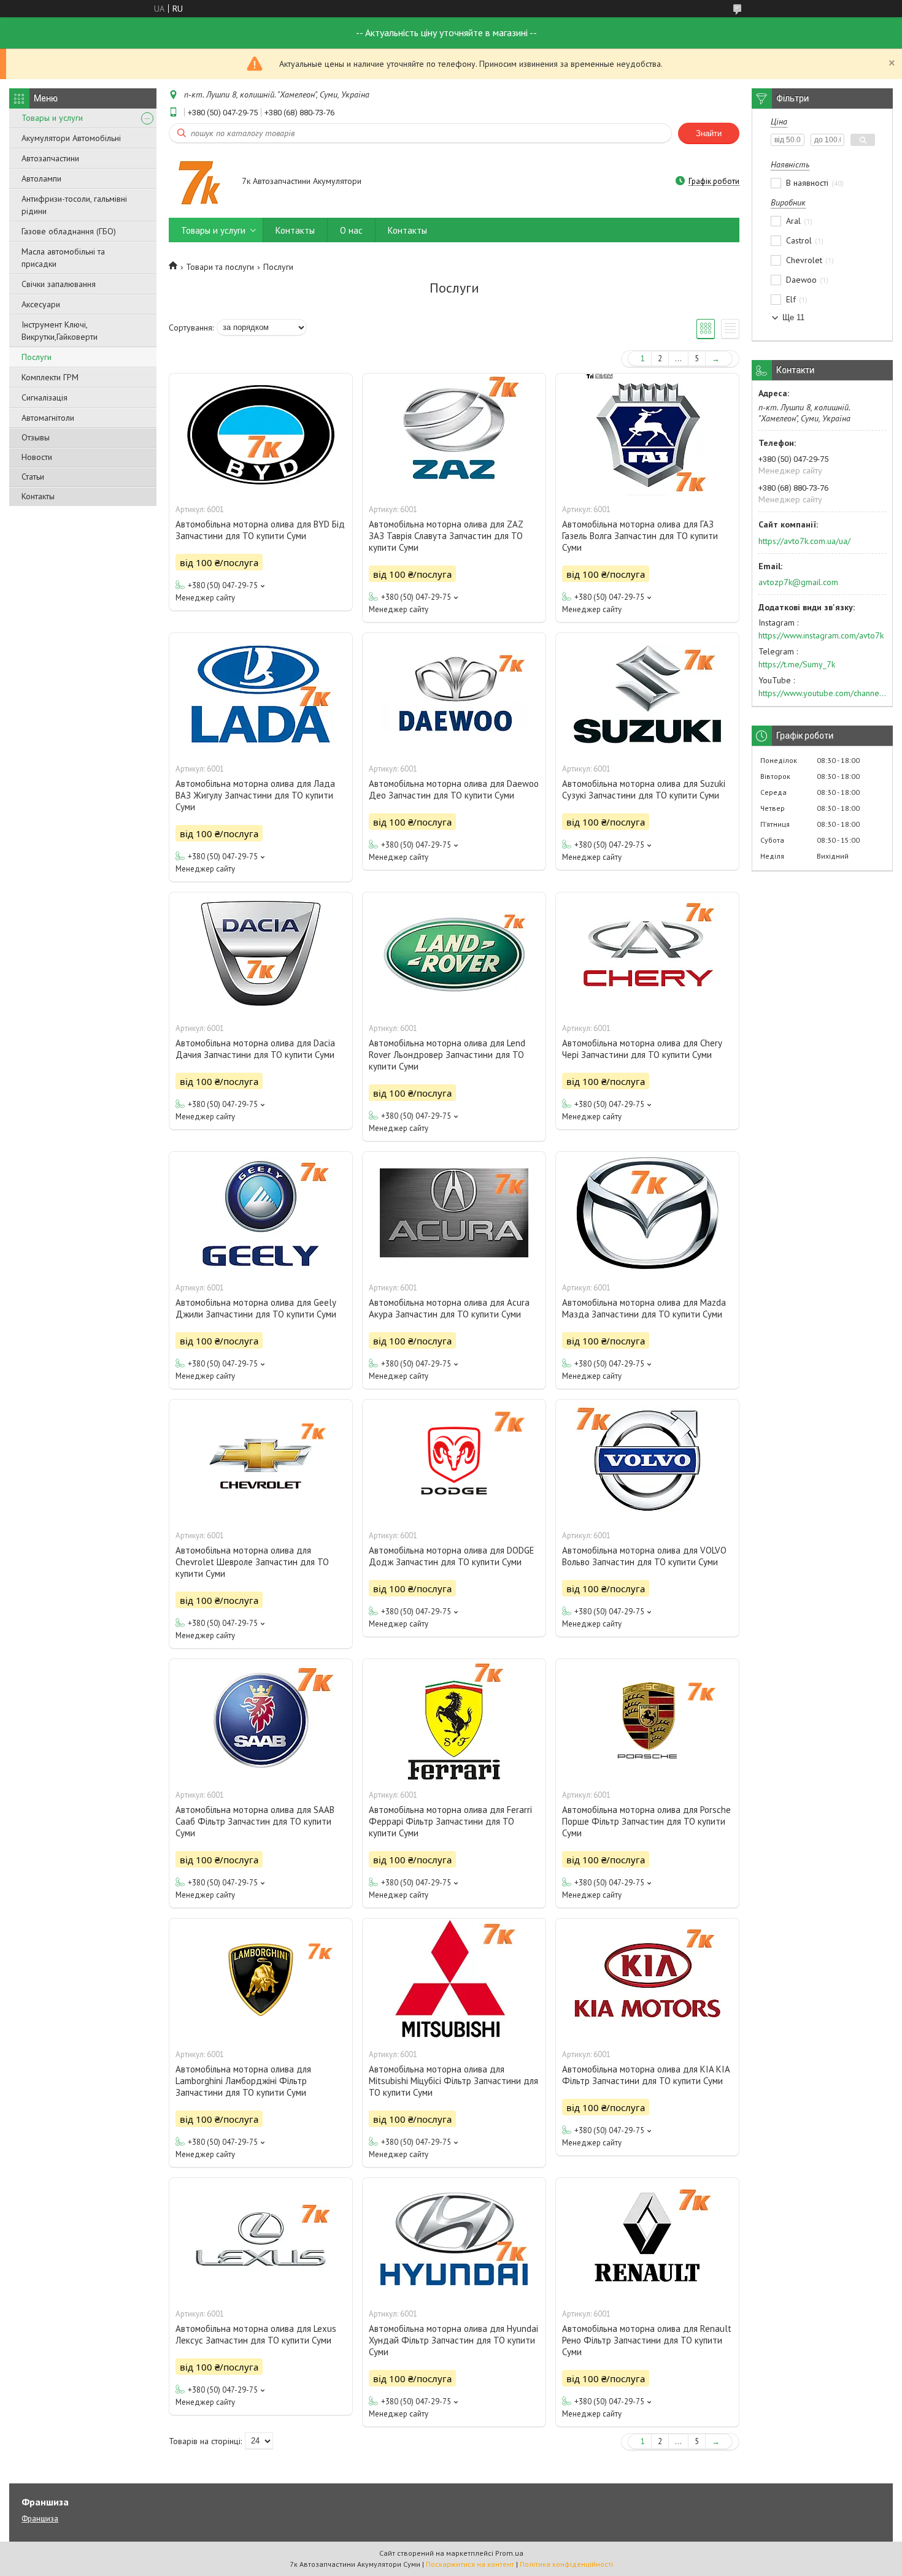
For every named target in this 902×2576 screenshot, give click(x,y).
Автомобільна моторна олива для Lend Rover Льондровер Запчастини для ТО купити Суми (447, 1055)
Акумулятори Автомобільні (71, 138)
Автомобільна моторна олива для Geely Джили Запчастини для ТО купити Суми (256, 1308)
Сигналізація (44, 397)
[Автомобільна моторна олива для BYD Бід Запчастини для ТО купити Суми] (261, 435)
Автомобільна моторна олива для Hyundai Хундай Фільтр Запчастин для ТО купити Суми (453, 2340)
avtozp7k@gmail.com (798, 582)
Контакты (38, 496)
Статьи (33, 477)
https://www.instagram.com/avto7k (821, 635)
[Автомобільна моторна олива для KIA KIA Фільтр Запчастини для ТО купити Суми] (647, 1980)
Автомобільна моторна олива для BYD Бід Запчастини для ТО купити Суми (260, 530)
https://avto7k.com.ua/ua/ (804, 541)
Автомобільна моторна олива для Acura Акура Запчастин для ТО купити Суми (449, 1308)
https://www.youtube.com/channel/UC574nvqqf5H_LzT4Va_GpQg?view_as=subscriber (822, 693)
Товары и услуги (52, 118)
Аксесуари (41, 304)
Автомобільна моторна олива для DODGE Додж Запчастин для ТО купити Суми (452, 1556)
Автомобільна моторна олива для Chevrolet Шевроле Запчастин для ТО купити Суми (252, 1562)
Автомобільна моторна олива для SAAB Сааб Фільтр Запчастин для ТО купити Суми (255, 1821)
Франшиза (40, 2519)
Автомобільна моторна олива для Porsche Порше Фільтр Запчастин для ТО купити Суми (646, 1821)
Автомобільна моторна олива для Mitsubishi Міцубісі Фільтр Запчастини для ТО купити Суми (453, 2081)
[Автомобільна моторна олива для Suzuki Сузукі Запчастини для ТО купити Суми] (647, 694)
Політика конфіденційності (566, 2564)
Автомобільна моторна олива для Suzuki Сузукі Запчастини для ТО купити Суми (644, 789)
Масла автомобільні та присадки (63, 258)
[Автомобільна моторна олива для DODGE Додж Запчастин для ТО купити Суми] (454, 1461)
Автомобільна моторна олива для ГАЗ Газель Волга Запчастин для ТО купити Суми (640, 536)
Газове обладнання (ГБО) (69, 231)
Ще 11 (793, 317)
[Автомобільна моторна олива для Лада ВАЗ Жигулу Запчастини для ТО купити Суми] (261, 694)
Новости (37, 457)
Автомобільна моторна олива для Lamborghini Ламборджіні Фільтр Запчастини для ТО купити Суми (243, 2081)
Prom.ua (509, 2553)
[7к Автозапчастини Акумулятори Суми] (199, 182)
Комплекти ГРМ (50, 377)
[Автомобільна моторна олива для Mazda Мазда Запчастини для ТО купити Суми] (647, 1213)
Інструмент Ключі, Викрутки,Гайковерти (60, 331)
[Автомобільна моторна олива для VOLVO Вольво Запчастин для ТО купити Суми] (647, 1461)
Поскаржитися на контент (470, 2564)
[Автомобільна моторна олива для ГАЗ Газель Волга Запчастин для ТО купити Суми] (647, 435)
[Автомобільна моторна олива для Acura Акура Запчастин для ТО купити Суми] (454, 1213)
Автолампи (41, 178)
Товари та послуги (220, 267)
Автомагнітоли (48, 418)
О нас (351, 230)
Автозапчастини (50, 158)
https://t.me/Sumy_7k (797, 664)
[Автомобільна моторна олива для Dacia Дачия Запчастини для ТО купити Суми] (261, 954)
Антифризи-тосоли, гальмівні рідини (74, 205)
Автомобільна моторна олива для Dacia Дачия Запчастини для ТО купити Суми (255, 1049)
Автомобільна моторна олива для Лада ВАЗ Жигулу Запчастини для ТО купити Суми (255, 795)
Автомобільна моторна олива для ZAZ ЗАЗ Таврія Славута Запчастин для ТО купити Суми (446, 536)
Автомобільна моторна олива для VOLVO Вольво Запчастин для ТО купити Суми (644, 1556)
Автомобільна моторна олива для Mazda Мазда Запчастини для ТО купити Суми (644, 1308)
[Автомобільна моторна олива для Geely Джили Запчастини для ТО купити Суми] (261, 1213)
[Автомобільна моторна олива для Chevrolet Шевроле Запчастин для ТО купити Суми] (261, 1461)
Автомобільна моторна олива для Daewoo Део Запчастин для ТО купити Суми (454, 789)
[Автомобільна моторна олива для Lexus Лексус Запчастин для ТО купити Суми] (261, 2239)
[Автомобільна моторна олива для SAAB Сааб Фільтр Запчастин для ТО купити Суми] (261, 1720)
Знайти (709, 133)
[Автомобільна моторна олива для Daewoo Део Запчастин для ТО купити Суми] (454, 694)
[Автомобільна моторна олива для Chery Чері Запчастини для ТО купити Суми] (647, 954)
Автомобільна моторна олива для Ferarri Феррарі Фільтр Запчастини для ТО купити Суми (450, 1821)
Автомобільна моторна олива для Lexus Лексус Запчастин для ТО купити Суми (256, 2334)
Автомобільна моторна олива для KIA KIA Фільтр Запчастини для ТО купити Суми (646, 2075)
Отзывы (36, 437)
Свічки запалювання (59, 284)
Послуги (37, 357)
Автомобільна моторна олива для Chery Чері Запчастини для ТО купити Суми (642, 1049)
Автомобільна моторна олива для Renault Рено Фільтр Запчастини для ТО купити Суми (647, 2340)
